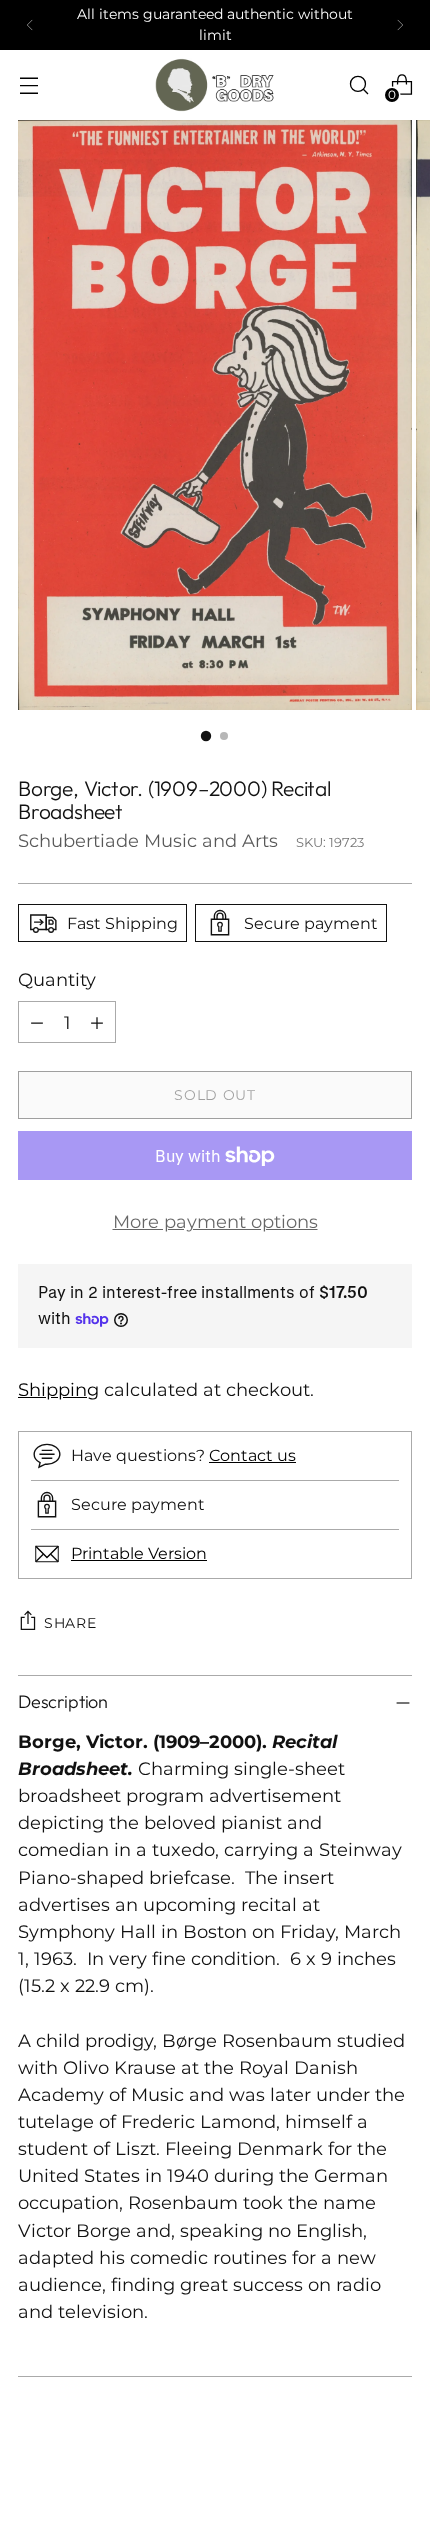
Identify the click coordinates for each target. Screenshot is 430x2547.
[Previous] (30, 25)
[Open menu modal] (28, 85)
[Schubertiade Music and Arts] (215, 85)
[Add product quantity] (97, 1022)
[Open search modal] (358, 85)
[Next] (400, 25)
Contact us (252, 1455)
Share (70, 1623)
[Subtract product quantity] (37, 1022)
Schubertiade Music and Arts (148, 840)
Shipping (58, 1389)
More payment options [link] (215, 1221)
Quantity (57, 979)
